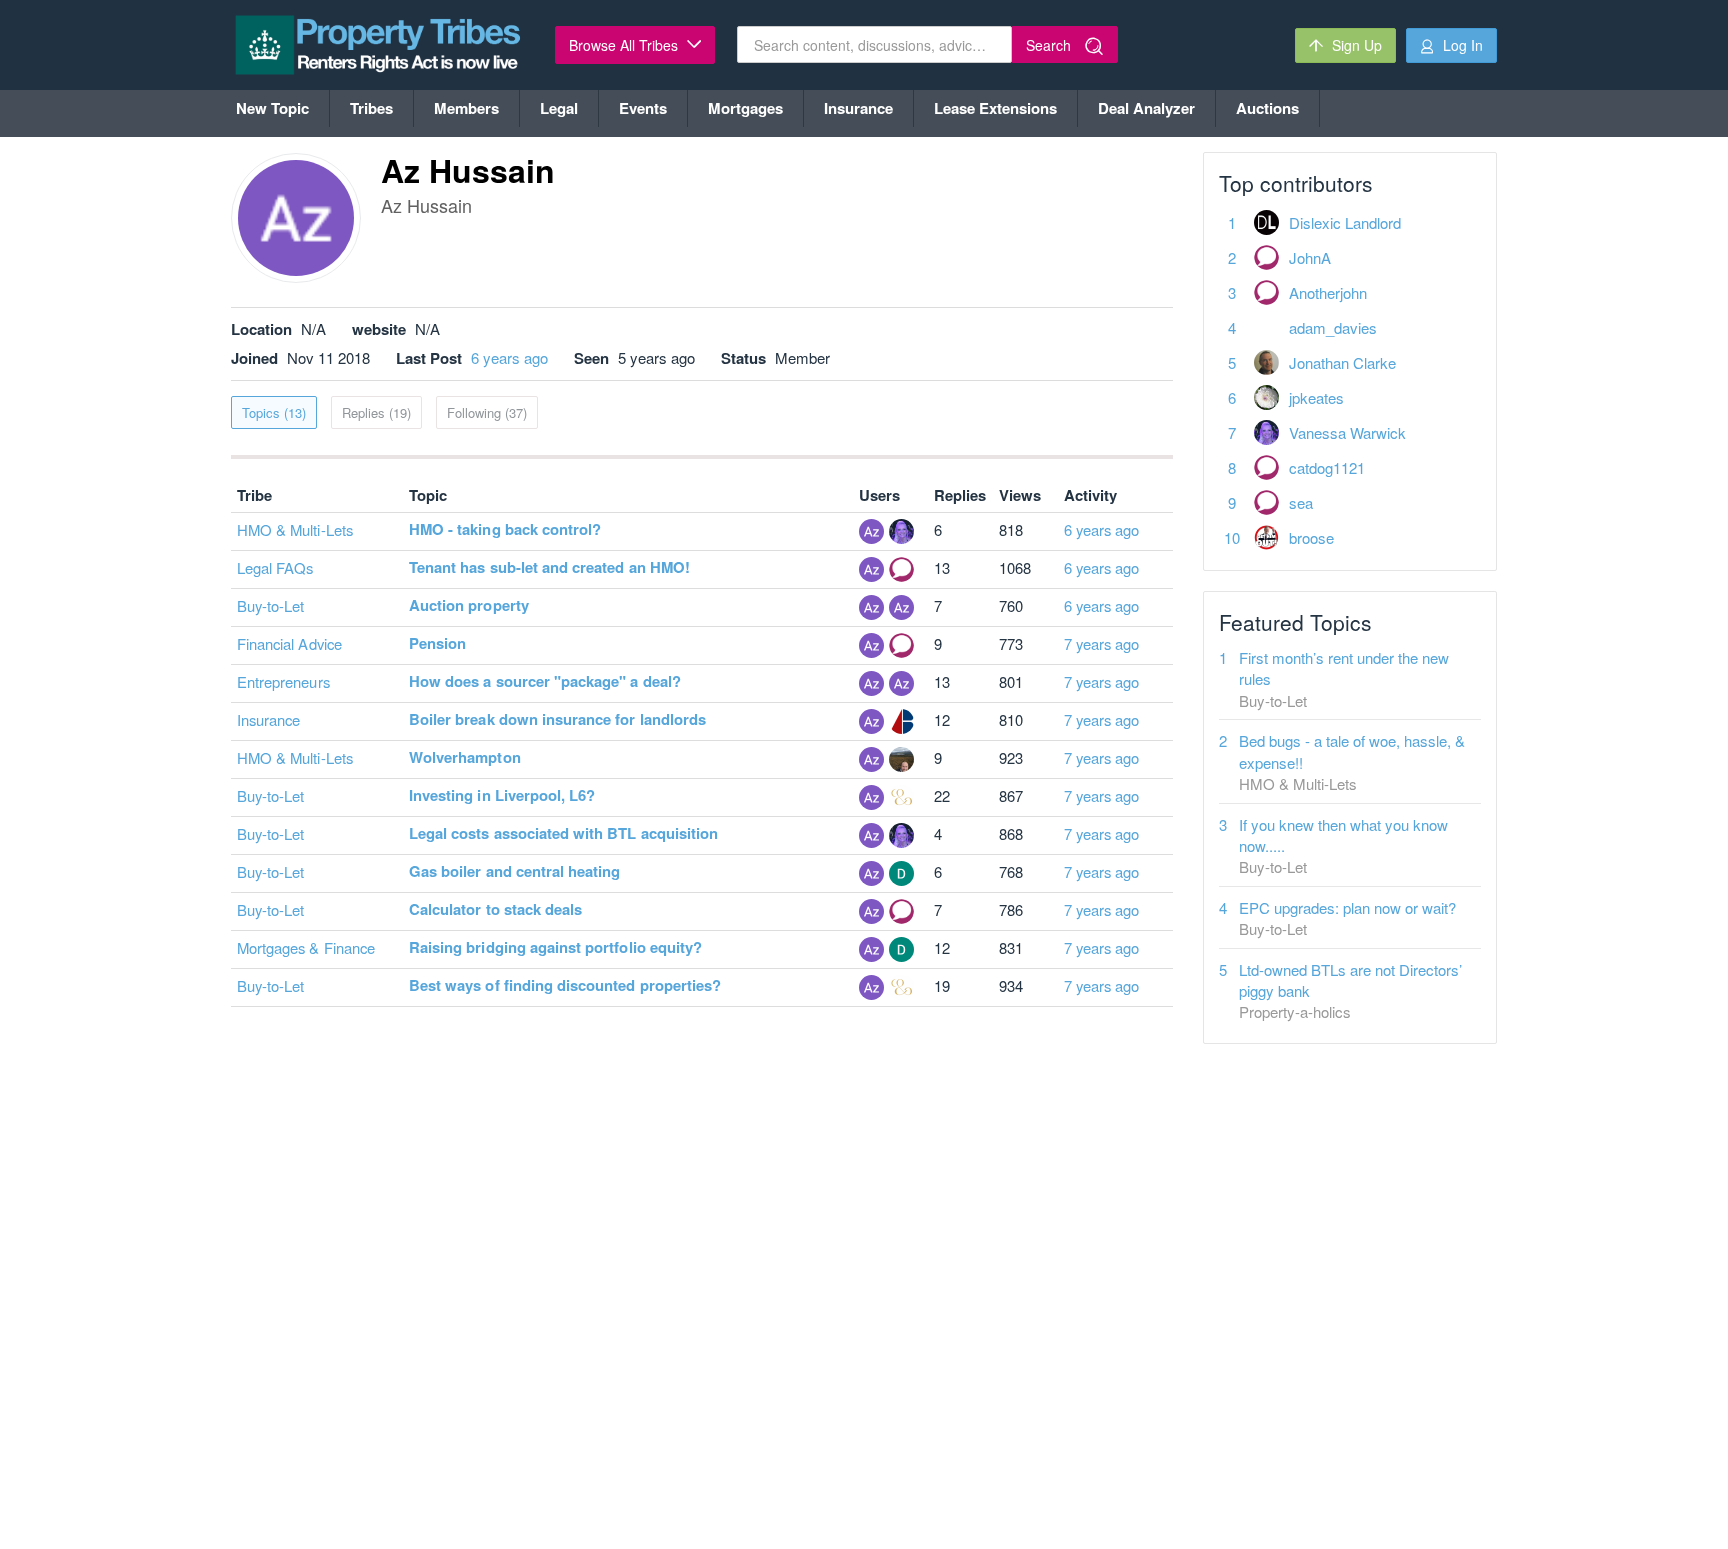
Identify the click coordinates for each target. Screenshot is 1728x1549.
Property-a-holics (1295, 1011)
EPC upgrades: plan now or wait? (1347, 907)
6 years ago (509, 357)
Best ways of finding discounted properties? (565, 985)
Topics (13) (274, 412)
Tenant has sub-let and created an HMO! (549, 567)
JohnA (1310, 257)
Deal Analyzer (1146, 108)
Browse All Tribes (625, 45)
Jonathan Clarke (1342, 362)
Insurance (858, 108)
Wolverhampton (465, 757)
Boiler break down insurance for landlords (557, 719)
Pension (437, 643)
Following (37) (487, 412)
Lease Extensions (995, 108)
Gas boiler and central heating (515, 871)
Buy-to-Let (271, 605)
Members (466, 108)
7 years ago (1102, 643)
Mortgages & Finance (306, 947)
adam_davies (1333, 327)
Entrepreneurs (283, 681)
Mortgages (745, 108)
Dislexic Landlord (1345, 222)
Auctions (1267, 108)
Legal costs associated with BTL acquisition (563, 833)
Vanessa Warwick (1347, 432)
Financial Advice (289, 643)
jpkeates (1316, 397)
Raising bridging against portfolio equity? (555, 947)
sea (1301, 502)
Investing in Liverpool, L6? (502, 795)
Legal (559, 108)
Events (643, 108)
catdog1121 (1327, 467)
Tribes (371, 108)
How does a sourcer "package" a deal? (545, 681)
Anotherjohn (1328, 292)
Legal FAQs (275, 567)
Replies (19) (376, 412)
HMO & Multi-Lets (295, 529)
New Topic (272, 108)
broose (1311, 537)
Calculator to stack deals (495, 909)
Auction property (469, 605)
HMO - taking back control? (505, 529)
